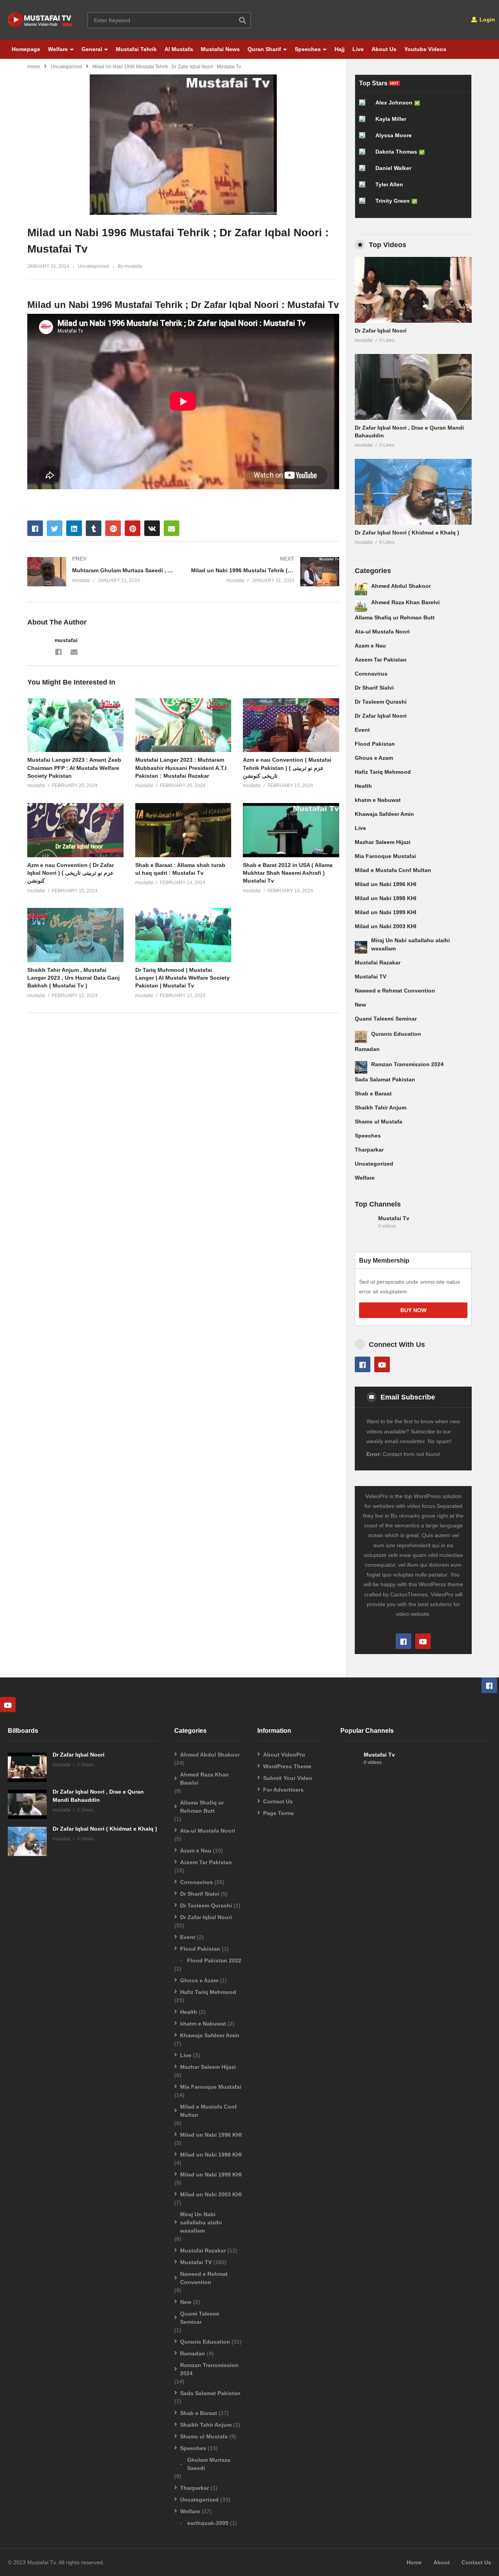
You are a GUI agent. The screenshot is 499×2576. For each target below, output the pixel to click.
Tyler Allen (389, 184)
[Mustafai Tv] (365, 1226)
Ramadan (367, 1049)
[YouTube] (382, 1364)
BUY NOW (413, 1310)
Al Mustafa (179, 49)
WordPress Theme (287, 1766)
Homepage (26, 49)
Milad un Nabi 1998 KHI (386, 898)
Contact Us (278, 1801)
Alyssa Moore (394, 135)
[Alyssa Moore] (365, 138)
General (92, 49)
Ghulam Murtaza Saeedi (209, 2464)
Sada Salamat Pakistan (385, 1079)
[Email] (74, 651)
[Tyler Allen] (365, 188)
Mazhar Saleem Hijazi (383, 842)
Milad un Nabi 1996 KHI (386, 884)
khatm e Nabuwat (378, 800)
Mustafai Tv (394, 1218)
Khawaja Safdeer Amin (384, 814)
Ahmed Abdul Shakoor (401, 586)
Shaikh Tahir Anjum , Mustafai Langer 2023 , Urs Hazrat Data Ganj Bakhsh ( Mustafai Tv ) (73, 978)
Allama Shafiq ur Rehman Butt (395, 617)
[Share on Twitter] (55, 528)
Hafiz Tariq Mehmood (383, 772)
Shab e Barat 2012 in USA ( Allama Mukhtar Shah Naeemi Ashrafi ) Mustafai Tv (288, 873)
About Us (384, 49)
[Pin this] (133, 528)
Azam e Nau (370, 646)
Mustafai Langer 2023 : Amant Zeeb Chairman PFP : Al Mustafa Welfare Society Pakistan (74, 768)
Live (358, 49)
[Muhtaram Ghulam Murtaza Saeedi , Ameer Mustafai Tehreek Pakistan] (101, 572)
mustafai (66, 640)
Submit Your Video (288, 1778)
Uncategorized (66, 67)
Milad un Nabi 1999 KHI (386, 912)
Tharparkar (369, 1150)
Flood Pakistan (375, 744)
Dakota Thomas (396, 152)
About (442, 2562)
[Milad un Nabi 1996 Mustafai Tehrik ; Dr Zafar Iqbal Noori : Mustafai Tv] (75, 725)
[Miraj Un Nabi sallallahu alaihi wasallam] (361, 947)
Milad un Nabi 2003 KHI (386, 926)
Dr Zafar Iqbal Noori (381, 331)
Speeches (308, 49)
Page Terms (279, 1813)
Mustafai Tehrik (136, 49)
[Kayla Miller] (365, 122)
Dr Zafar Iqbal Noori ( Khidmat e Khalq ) (407, 533)
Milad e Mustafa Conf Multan (393, 870)
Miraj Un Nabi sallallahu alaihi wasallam (201, 2222)
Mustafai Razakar (378, 962)
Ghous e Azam (374, 758)
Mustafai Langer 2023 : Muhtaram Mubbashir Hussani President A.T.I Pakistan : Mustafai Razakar (181, 768)
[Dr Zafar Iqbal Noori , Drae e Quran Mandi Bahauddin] (413, 387)
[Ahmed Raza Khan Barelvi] (361, 605)
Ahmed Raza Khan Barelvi (405, 602)
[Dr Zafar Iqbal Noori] (413, 290)
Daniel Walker (393, 168)
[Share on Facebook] (35, 528)
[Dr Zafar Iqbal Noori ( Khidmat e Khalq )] (413, 492)
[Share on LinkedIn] (74, 528)
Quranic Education (396, 1034)
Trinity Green (393, 201)
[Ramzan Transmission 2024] (361, 1067)
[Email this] (172, 528)
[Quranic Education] (361, 1037)
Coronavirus (371, 674)
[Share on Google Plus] (113, 528)
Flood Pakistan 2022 (214, 1960)
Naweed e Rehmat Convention (395, 991)
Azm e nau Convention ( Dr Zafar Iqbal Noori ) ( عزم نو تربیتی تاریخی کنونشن (71, 873)
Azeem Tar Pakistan (381, 660)
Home (34, 67)
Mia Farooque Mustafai (385, 856)
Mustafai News (220, 49)
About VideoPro (284, 1755)
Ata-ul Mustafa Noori (382, 632)
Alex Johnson (394, 103)
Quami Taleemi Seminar (386, 1019)
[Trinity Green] (365, 204)
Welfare (58, 49)
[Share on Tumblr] (94, 528)
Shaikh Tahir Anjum (380, 1108)
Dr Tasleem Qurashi (381, 702)
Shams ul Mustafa (379, 1122)
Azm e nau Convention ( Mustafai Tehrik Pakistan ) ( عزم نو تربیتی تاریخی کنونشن (287, 768)
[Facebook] (58, 651)
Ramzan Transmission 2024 (407, 1064)
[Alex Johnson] (365, 106)
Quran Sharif (264, 49)
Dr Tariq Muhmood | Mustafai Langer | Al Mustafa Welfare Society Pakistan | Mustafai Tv (182, 978)
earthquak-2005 (208, 2523)
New (360, 1005)
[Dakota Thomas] (365, 155)
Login (487, 19)
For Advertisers (283, 1790)
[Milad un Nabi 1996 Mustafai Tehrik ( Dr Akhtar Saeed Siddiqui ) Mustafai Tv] (265, 572)
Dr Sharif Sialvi (374, 688)
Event (362, 730)
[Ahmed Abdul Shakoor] (361, 589)
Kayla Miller (391, 119)
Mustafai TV (371, 977)
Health (363, 786)
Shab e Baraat (373, 1093)
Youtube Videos (425, 49)
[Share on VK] (152, 528)
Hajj (340, 49)
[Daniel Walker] (365, 171)
